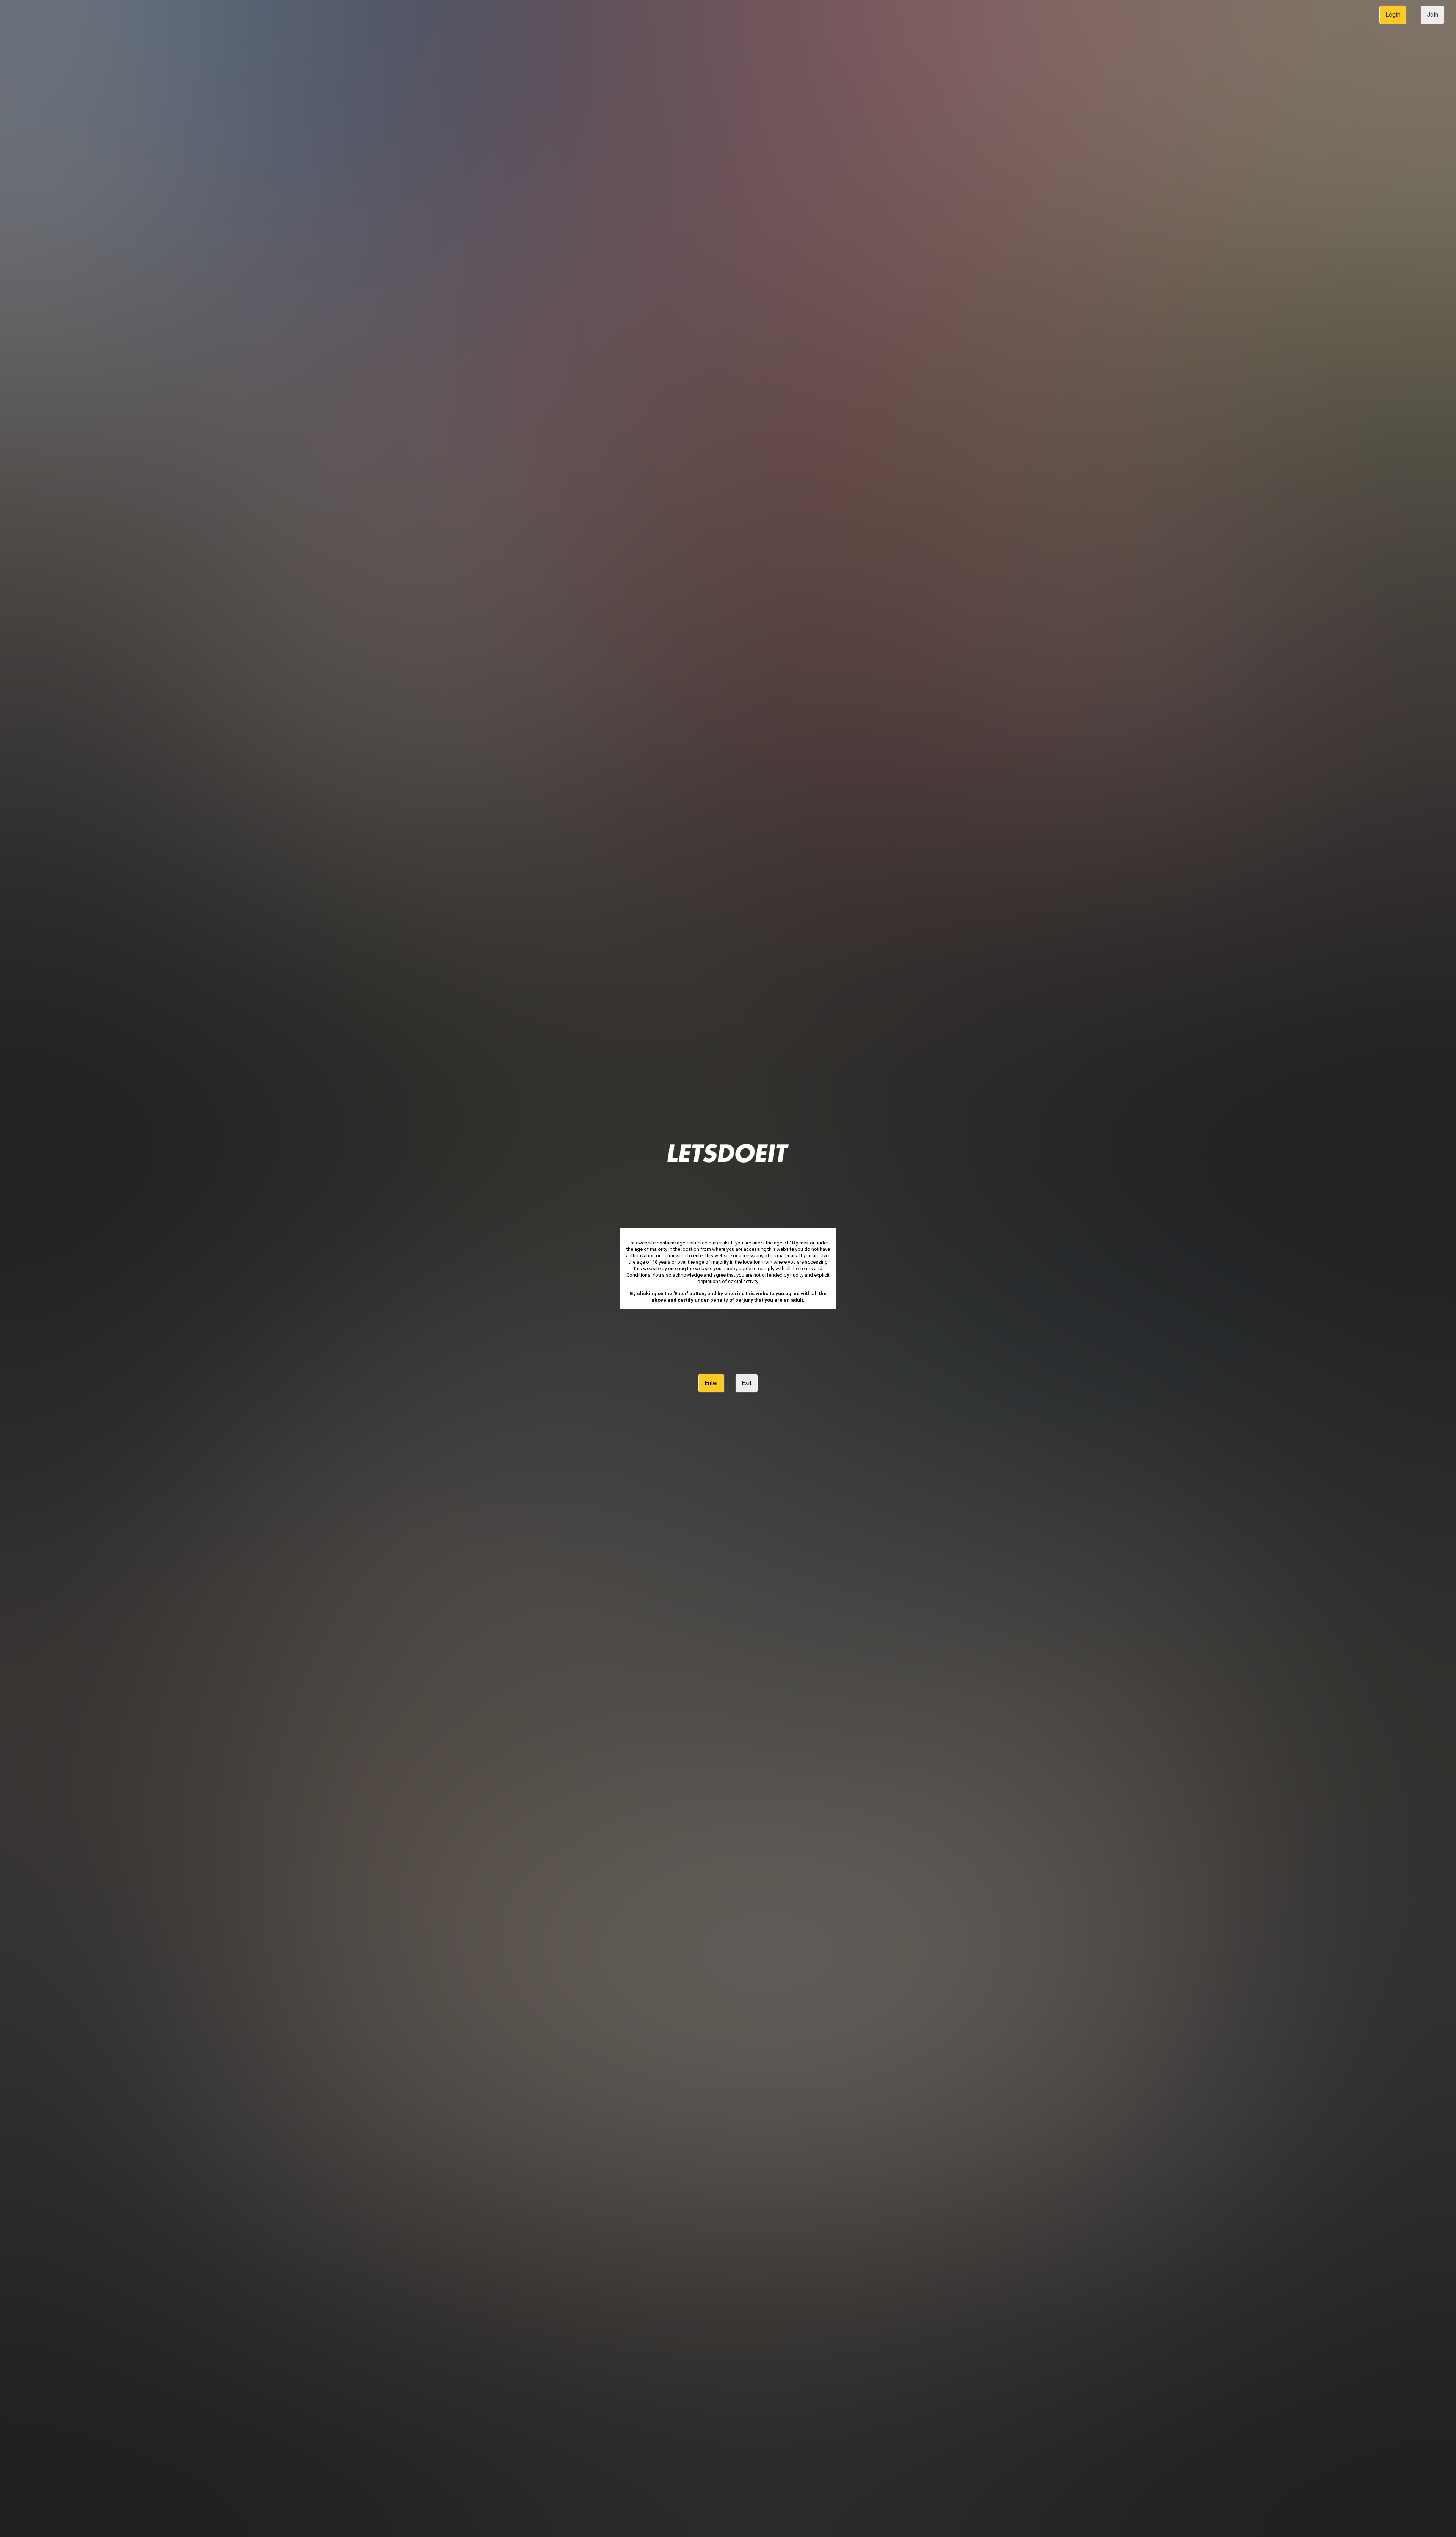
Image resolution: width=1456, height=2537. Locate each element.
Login (1393, 15)
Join (1432, 15)
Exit (747, 1383)
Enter (711, 1383)
